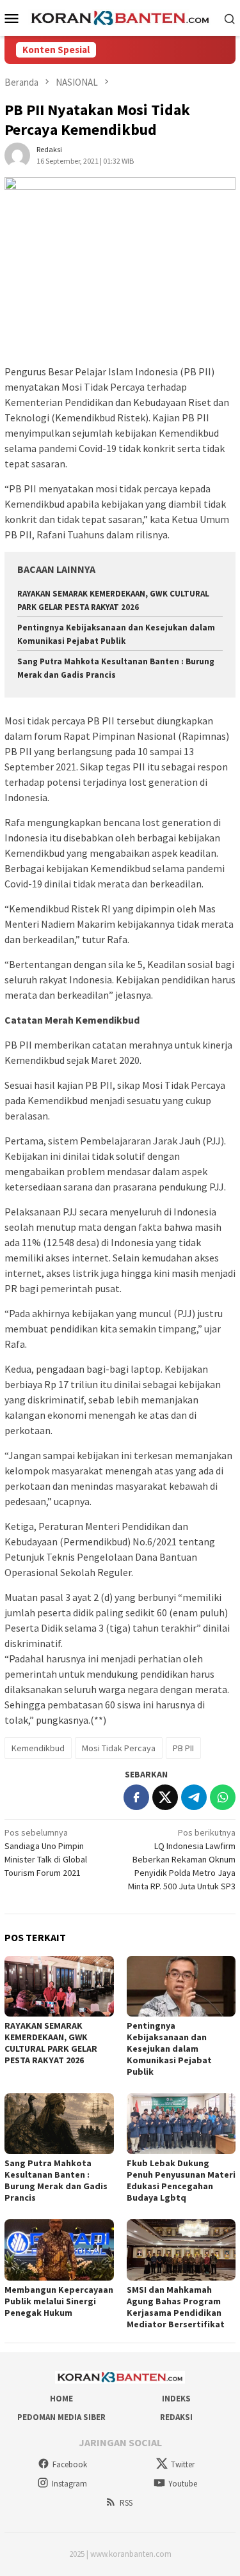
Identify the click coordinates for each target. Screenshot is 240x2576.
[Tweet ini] (165, 1797)
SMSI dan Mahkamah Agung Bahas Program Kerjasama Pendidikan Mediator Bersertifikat (176, 2307)
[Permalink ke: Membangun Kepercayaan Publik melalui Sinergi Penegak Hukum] (59, 2250)
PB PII (183, 1748)
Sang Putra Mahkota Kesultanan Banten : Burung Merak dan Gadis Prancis (56, 2180)
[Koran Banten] (120, 17)
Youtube (183, 2484)
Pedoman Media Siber (61, 2417)
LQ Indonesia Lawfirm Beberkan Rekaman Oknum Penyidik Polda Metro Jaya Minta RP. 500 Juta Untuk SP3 (182, 1859)
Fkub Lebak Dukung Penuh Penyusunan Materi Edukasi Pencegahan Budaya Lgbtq (181, 2180)
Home (61, 2399)
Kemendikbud (38, 1748)
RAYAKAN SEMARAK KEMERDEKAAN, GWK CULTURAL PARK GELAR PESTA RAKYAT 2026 (51, 2043)
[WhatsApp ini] (223, 1797)
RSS (126, 2503)
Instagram (69, 2484)
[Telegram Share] (194, 1797)
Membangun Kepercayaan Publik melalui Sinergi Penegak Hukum (59, 2301)
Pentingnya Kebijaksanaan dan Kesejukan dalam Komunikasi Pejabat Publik (169, 2049)
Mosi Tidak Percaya (119, 1748)
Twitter (183, 2464)
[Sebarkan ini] (136, 1797)
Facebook (70, 2464)
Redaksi (176, 2417)
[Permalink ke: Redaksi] (17, 155)
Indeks (176, 2399)
